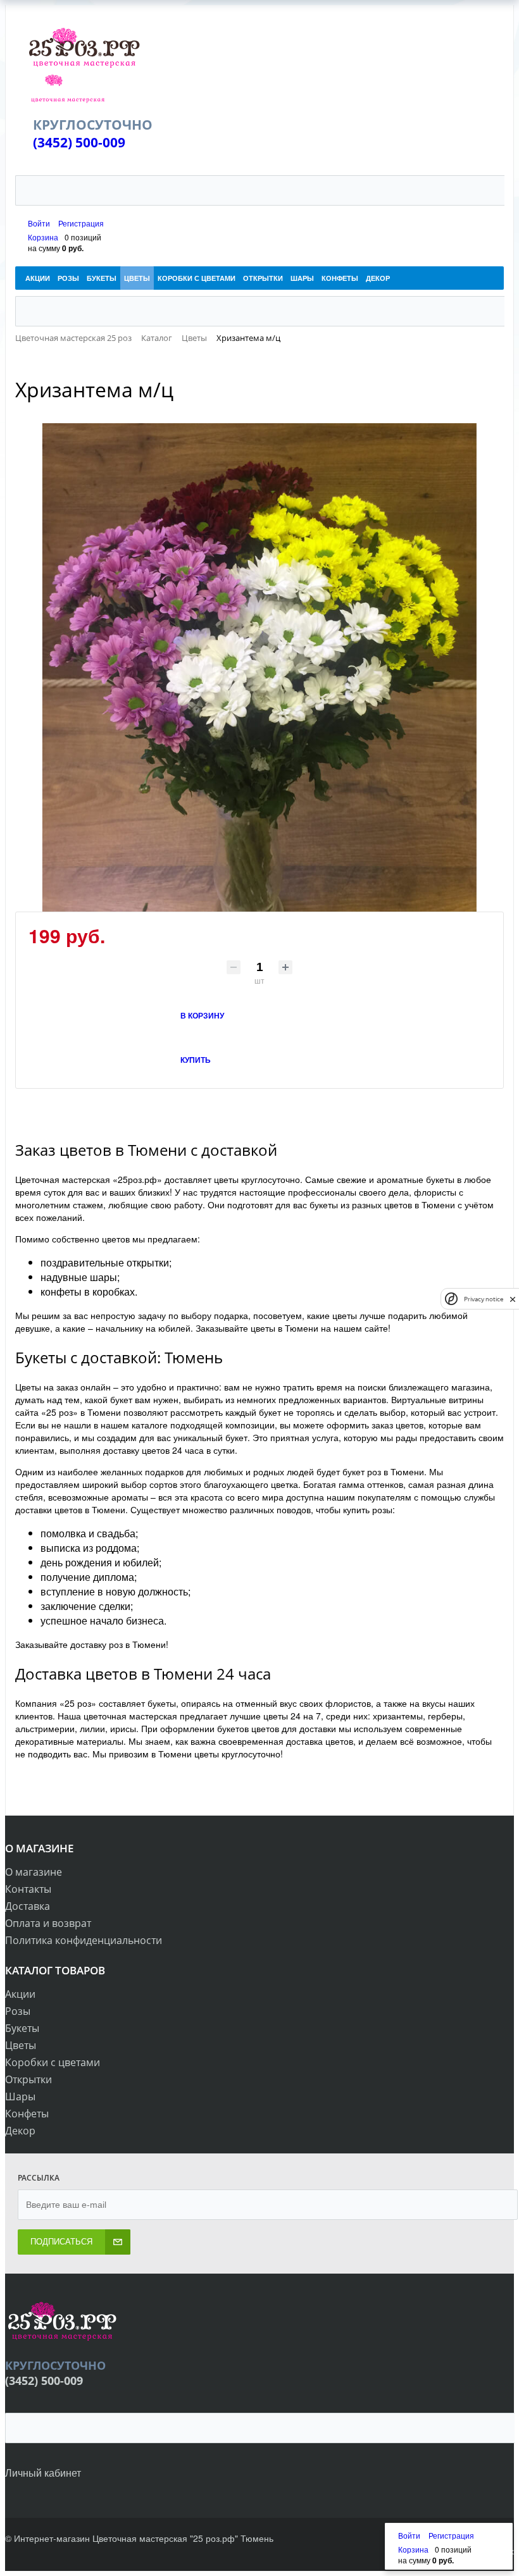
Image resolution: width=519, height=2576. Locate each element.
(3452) (54, 142)
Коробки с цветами (53, 2062)
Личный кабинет (43, 2473)
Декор (20, 2131)
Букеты (22, 2028)
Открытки (28, 2079)
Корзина (43, 237)
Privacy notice (484, 1299)
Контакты (28, 1889)
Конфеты (27, 2114)
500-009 (100, 142)
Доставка (28, 1906)
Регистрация (81, 223)
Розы (18, 2011)
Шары (20, 2096)
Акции (20, 1994)
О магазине (34, 1872)
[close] (513, 1299)
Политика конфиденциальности (84, 1940)
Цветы (21, 2045)
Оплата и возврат (48, 1923)
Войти (40, 223)
